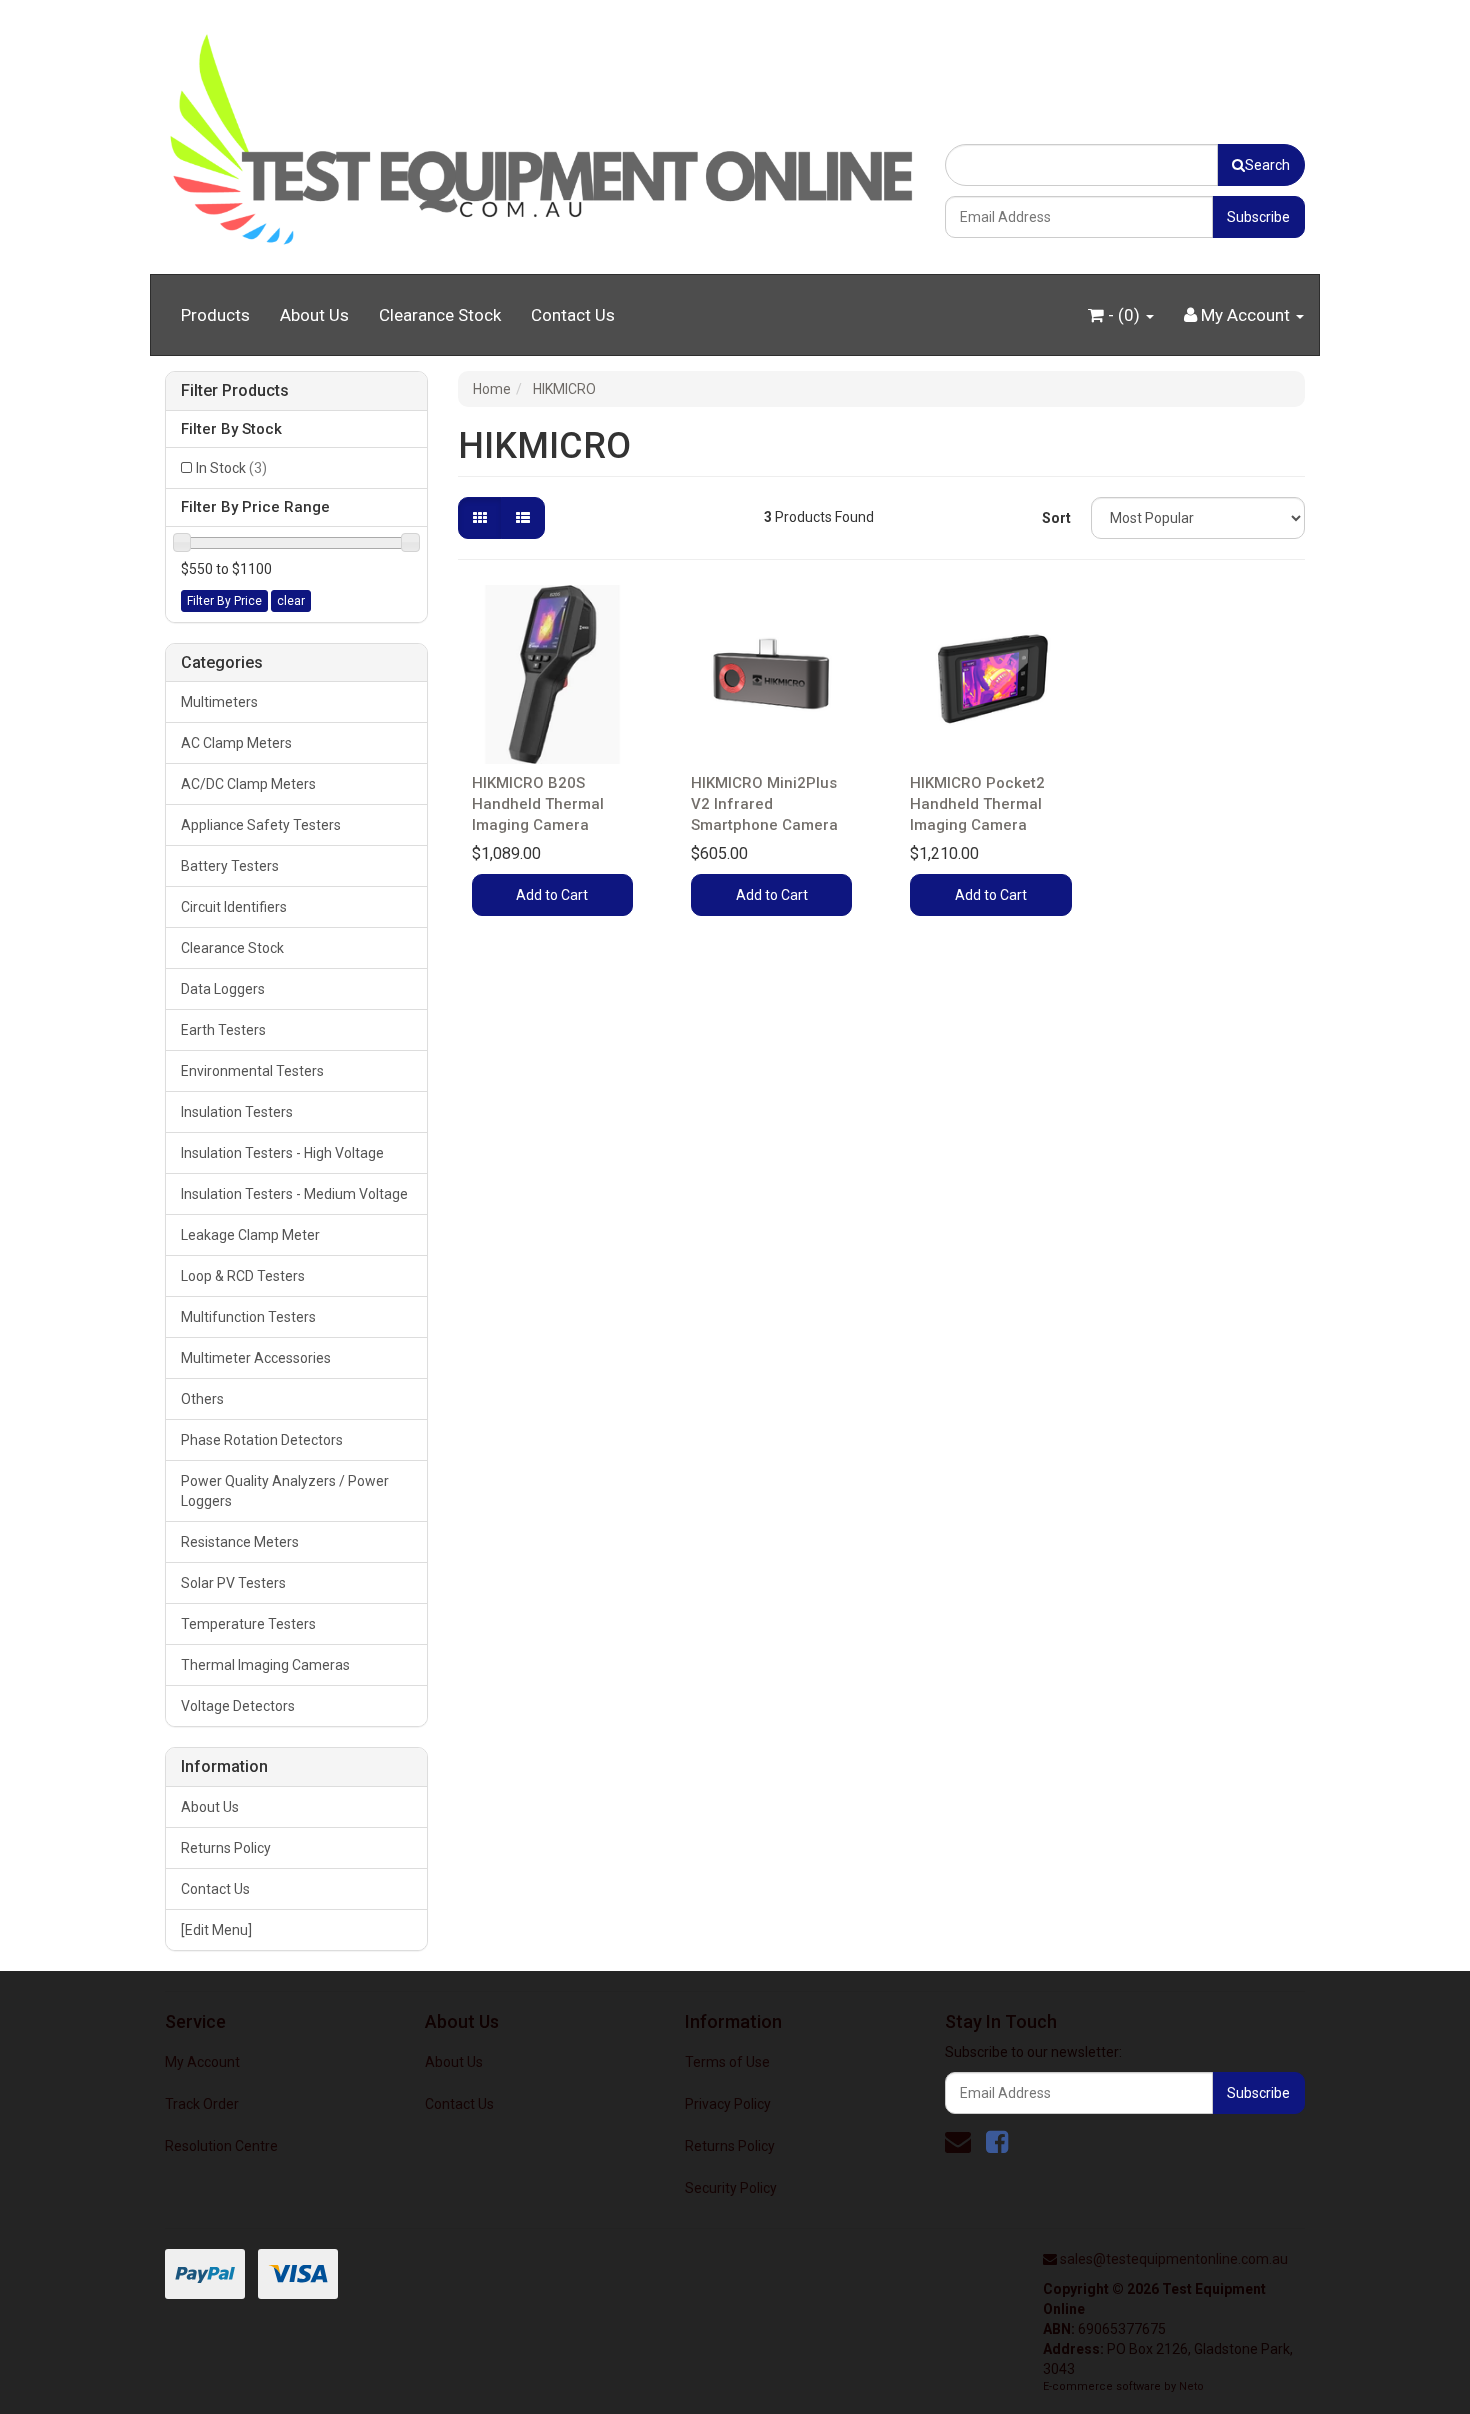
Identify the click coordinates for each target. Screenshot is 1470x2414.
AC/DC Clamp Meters (248, 784)
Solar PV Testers (233, 1583)
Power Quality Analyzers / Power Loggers (285, 1491)
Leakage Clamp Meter (250, 1235)
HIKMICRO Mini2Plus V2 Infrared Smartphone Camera (764, 804)
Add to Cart (552, 895)
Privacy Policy (728, 2104)
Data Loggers (223, 989)
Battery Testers (230, 866)
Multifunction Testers (248, 1317)
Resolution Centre (221, 2146)
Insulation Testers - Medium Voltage (294, 1194)
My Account (202, 2062)
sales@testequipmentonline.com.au (1174, 2259)
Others (202, 1399)
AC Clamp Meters (236, 743)
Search (1267, 165)
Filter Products (235, 391)
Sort (1056, 518)
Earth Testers (223, 1030)
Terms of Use (727, 2062)
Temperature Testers (248, 1624)
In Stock (231, 468)
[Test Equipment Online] (540, 136)
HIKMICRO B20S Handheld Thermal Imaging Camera (538, 804)
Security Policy (731, 2188)
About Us (314, 315)
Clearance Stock (440, 315)
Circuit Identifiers (234, 907)
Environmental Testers (252, 1071)
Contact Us (573, 315)
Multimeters (219, 702)
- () (1124, 315)
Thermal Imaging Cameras (265, 1665)
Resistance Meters (240, 1542)
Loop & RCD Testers (243, 1276)
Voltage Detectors (238, 1706)
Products (215, 315)
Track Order (202, 2104)
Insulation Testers (237, 1112)
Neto (1191, 2386)
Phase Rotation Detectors (262, 1440)
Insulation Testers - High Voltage (282, 1153)
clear (291, 601)
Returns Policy (226, 1848)
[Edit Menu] (216, 1930)
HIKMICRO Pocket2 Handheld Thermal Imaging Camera (977, 804)
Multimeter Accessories (256, 1358)
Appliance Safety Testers (261, 825)
